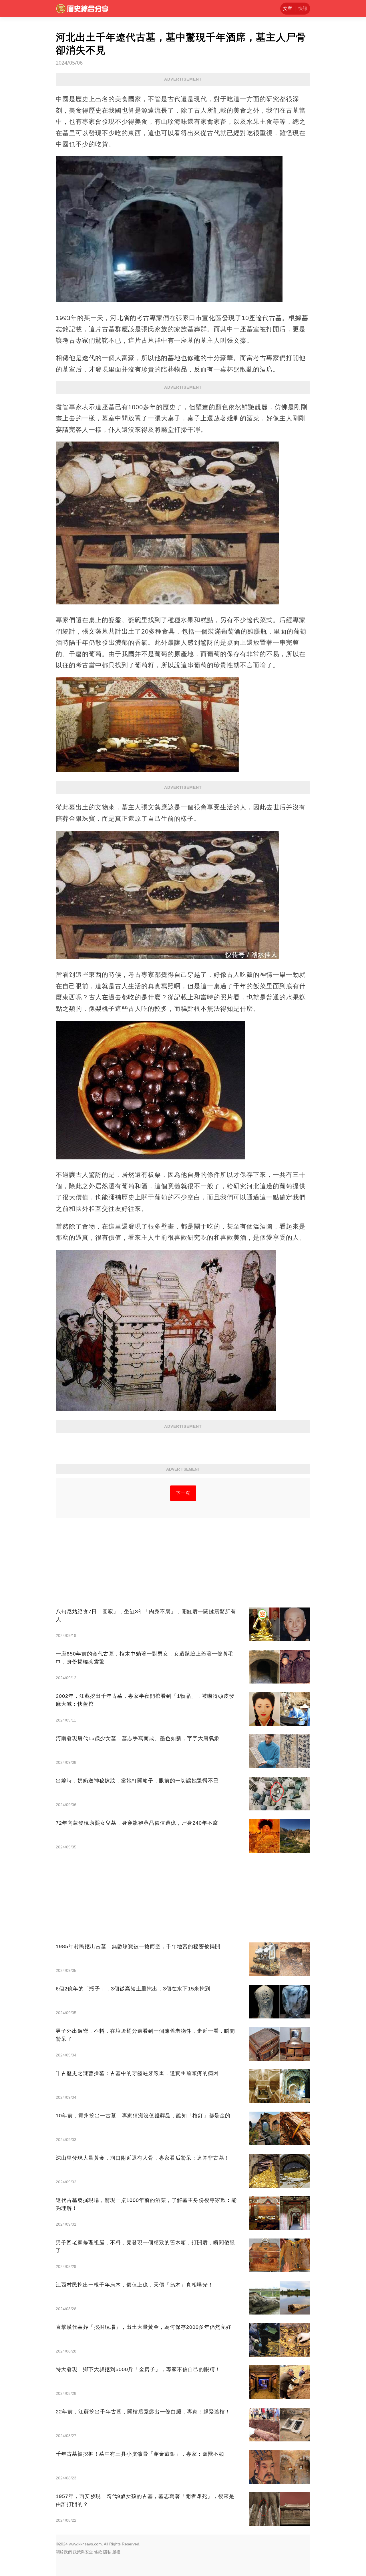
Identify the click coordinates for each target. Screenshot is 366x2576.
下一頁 (183, 1493)
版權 (116, 2552)
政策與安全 (83, 2552)
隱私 (107, 2552)
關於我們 (64, 2552)
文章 (288, 8)
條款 (98, 2552)
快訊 (303, 8)
